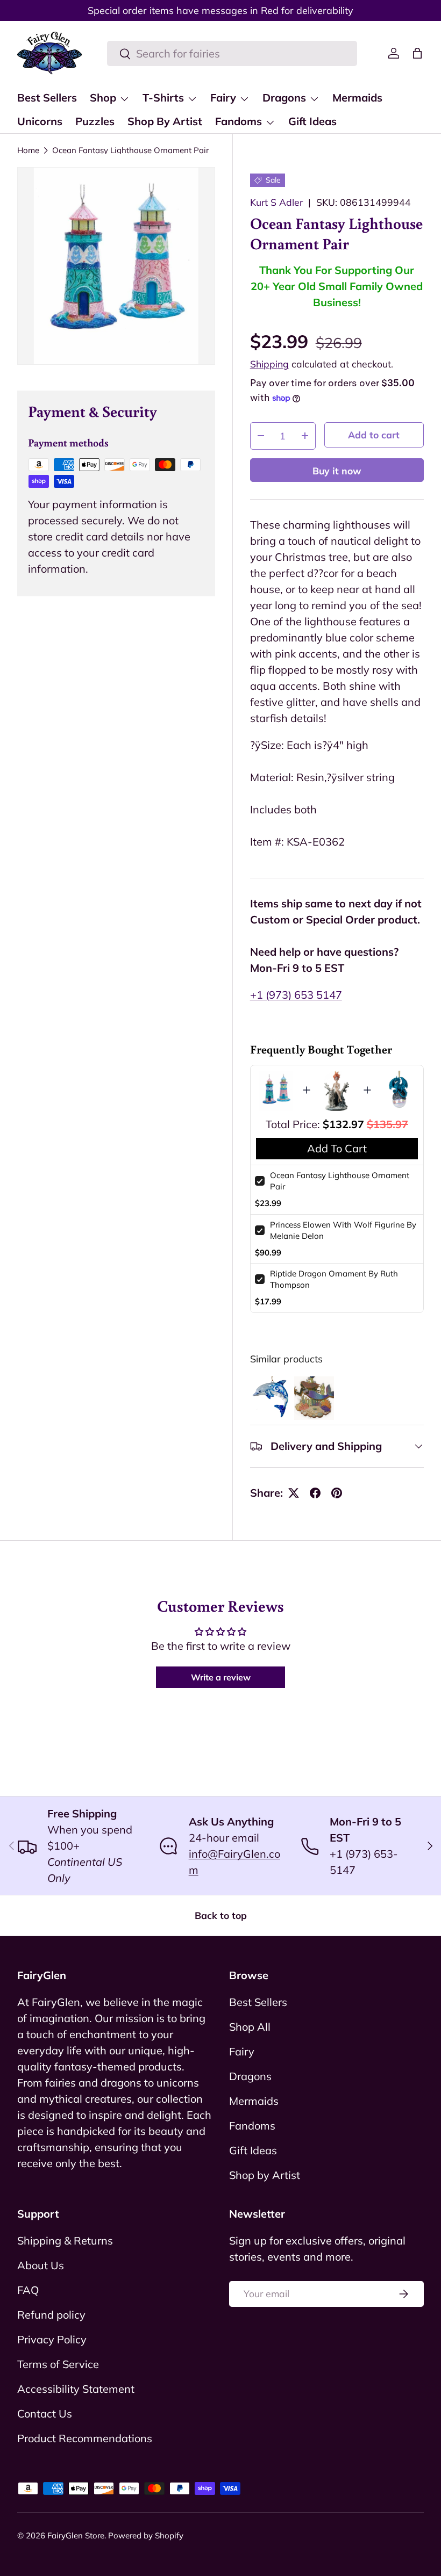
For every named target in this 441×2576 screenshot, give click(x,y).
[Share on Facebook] (315, 1493)
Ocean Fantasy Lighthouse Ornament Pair (130, 150)
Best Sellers (47, 98)
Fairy (242, 2051)
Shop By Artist (165, 121)
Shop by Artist (265, 2175)
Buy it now (337, 471)
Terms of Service (58, 2364)
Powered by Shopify (146, 2535)
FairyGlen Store (76, 2535)
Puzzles (95, 121)
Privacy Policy (52, 2339)
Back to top (221, 1915)
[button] (417, 53)
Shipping (269, 364)
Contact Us (45, 2413)
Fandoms (252, 2126)
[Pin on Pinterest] (337, 1493)
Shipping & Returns (65, 2241)
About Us (41, 2265)
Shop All (250, 2027)
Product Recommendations (85, 2438)
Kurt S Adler (276, 202)
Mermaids (357, 98)
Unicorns (40, 121)
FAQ (28, 2290)
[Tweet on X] (294, 1493)
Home (28, 150)
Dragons (250, 2076)
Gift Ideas (312, 121)
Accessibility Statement (76, 2389)
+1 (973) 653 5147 (296, 995)
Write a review (221, 1677)
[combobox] (232, 53)
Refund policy (51, 2315)
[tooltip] (271, 1398)
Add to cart (374, 435)
